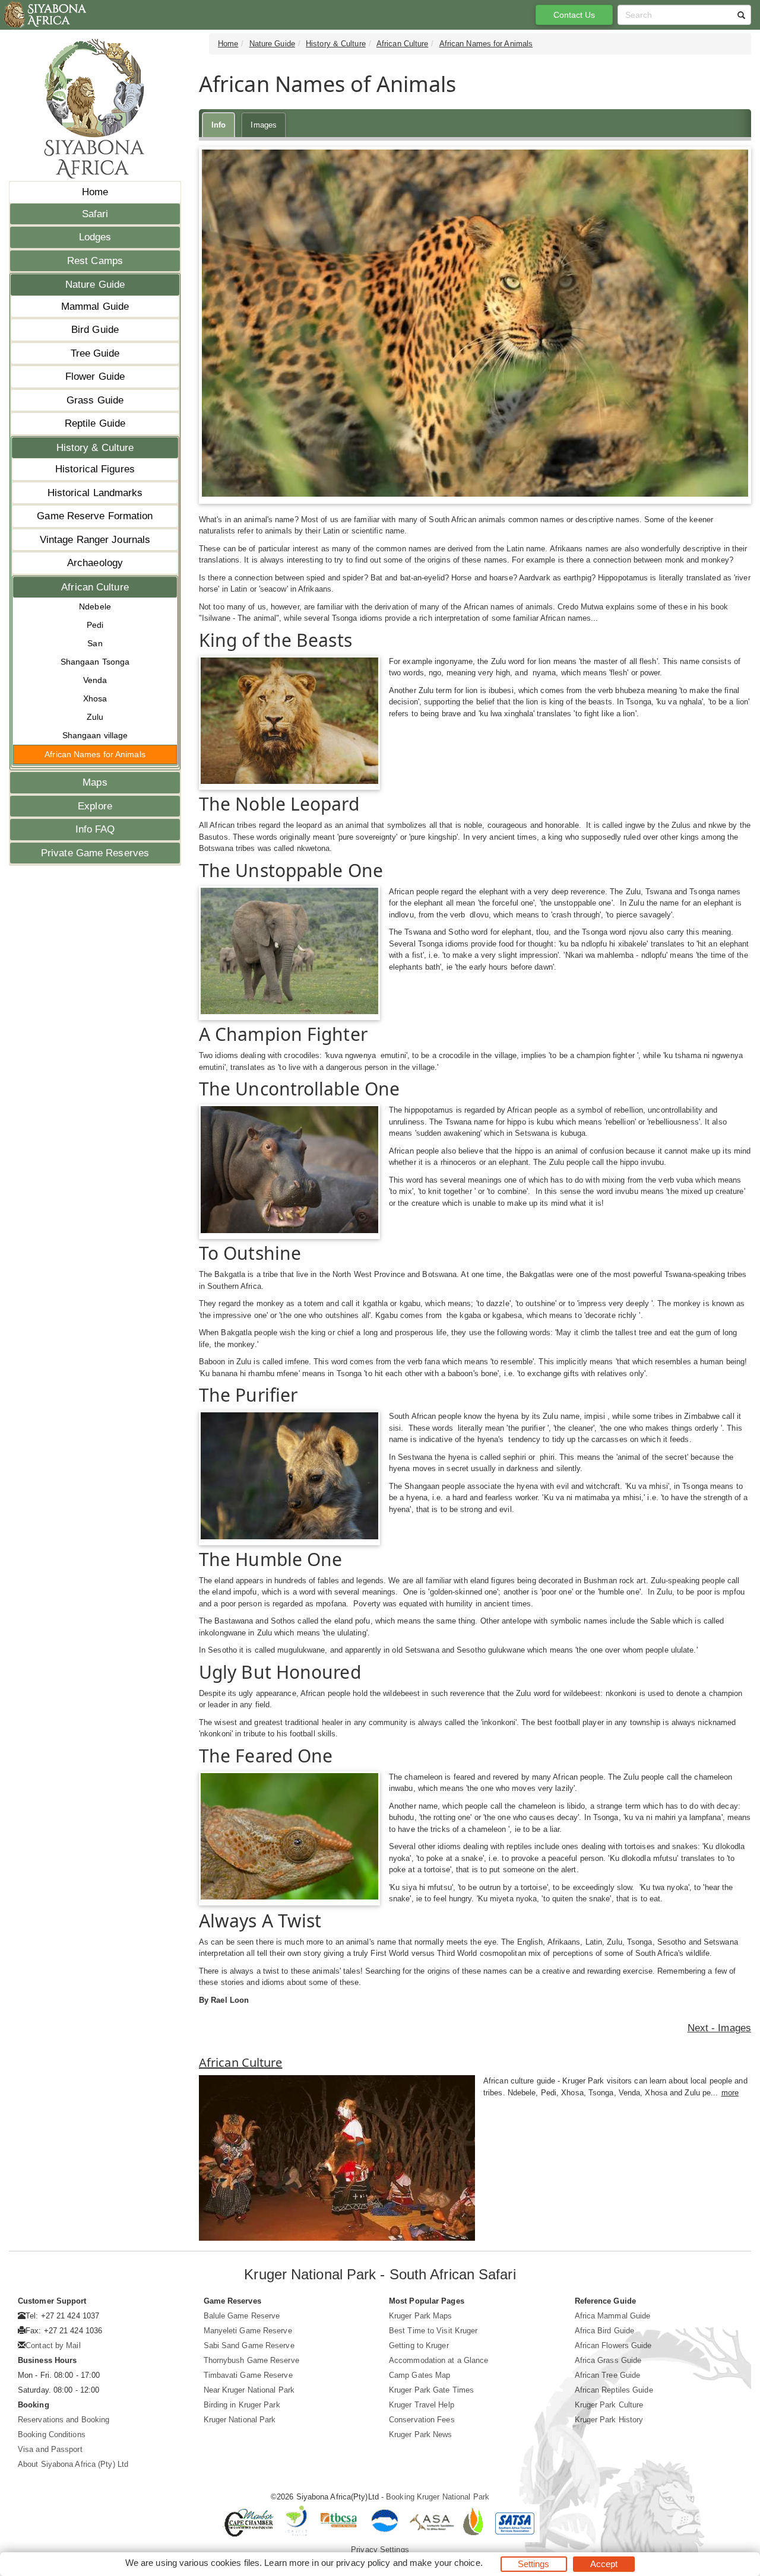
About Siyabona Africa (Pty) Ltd (73, 2464)
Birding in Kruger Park (242, 2405)
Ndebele (95, 606)
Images (264, 125)
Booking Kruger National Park (438, 2497)
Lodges (95, 237)
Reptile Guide (95, 423)
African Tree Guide (608, 2375)
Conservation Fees (422, 2420)
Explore (95, 806)
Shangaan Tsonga (95, 662)
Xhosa (95, 698)
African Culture (95, 587)
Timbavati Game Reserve (248, 2375)
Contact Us (574, 15)
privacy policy (363, 2563)
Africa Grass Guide (608, 2360)
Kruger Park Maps (421, 2316)
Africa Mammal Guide (613, 2316)
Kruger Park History (609, 2420)
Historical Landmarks (95, 493)
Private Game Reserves (95, 853)
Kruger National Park (240, 2420)
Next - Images (719, 2028)
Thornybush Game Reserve (251, 2360)
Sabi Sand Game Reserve (249, 2345)
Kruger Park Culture (609, 2405)
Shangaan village (95, 735)
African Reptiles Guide (614, 2390)
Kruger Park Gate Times (431, 2390)
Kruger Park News (421, 2434)
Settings (534, 2564)
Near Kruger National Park (249, 2390)
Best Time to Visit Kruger (433, 2331)
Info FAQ (95, 829)
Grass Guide (95, 400)
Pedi (95, 625)
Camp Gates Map (419, 2375)
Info (218, 125)
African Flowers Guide (613, 2345)
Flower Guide (95, 377)
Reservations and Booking (64, 2420)
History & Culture (95, 448)
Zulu (95, 717)
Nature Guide (95, 285)
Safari (95, 214)
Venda (95, 680)
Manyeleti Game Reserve (248, 2331)
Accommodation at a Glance (439, 2360)
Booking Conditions (52, 2434)
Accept (604, 2564)
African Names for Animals (95, 754)
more (730, 2093)
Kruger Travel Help (422, 2405)
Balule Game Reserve (242, 2316)
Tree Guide (95, 353)
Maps (95, 782)
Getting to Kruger (419, 2345)
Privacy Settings (380, 2550)
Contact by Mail (53, 2345)
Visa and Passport (50, 2449)
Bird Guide (95, 330)
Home (95, 192)
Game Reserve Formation (95, 516)
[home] (44, 15)
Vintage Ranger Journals (95, 540)
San (95, 643)
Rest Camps (95, 261)
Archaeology (95, 563)
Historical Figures (95, 469)
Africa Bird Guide (605, 2331)
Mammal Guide (95, 306)
